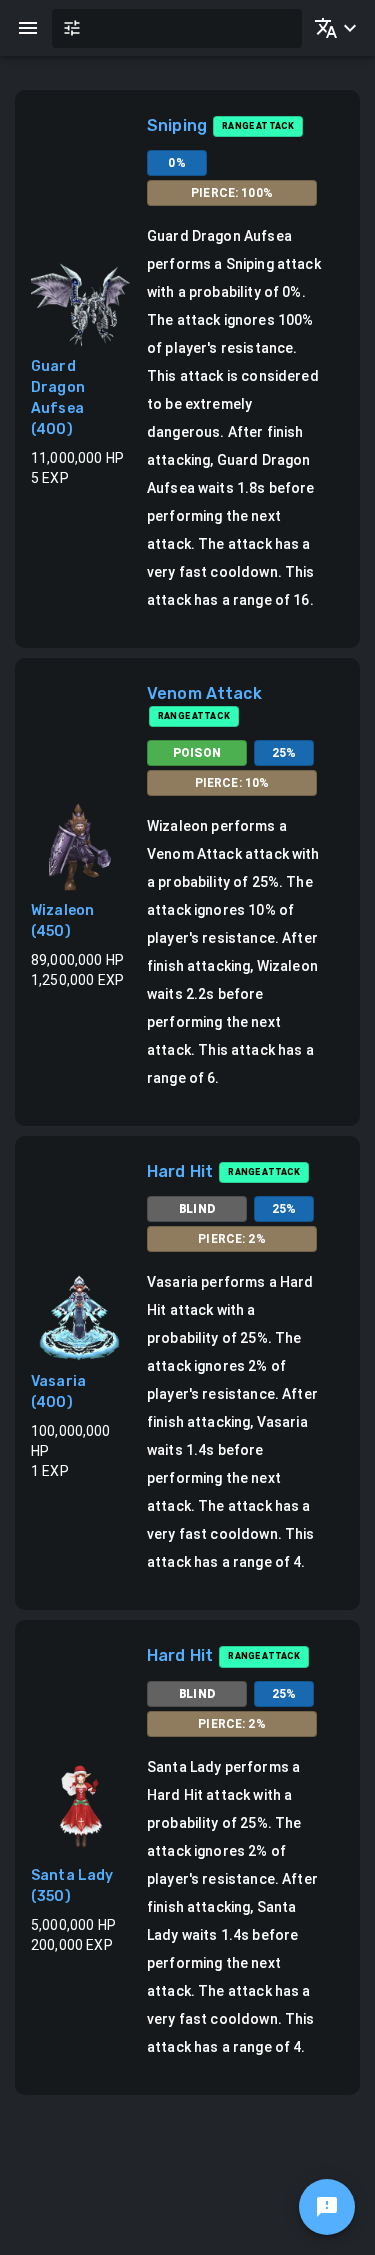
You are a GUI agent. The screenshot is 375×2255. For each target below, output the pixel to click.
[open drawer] (28, 28)
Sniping (177, 125)
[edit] (327, 2207)
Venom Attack (204, 693)
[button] (332, 28)
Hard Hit (180, 1171)
